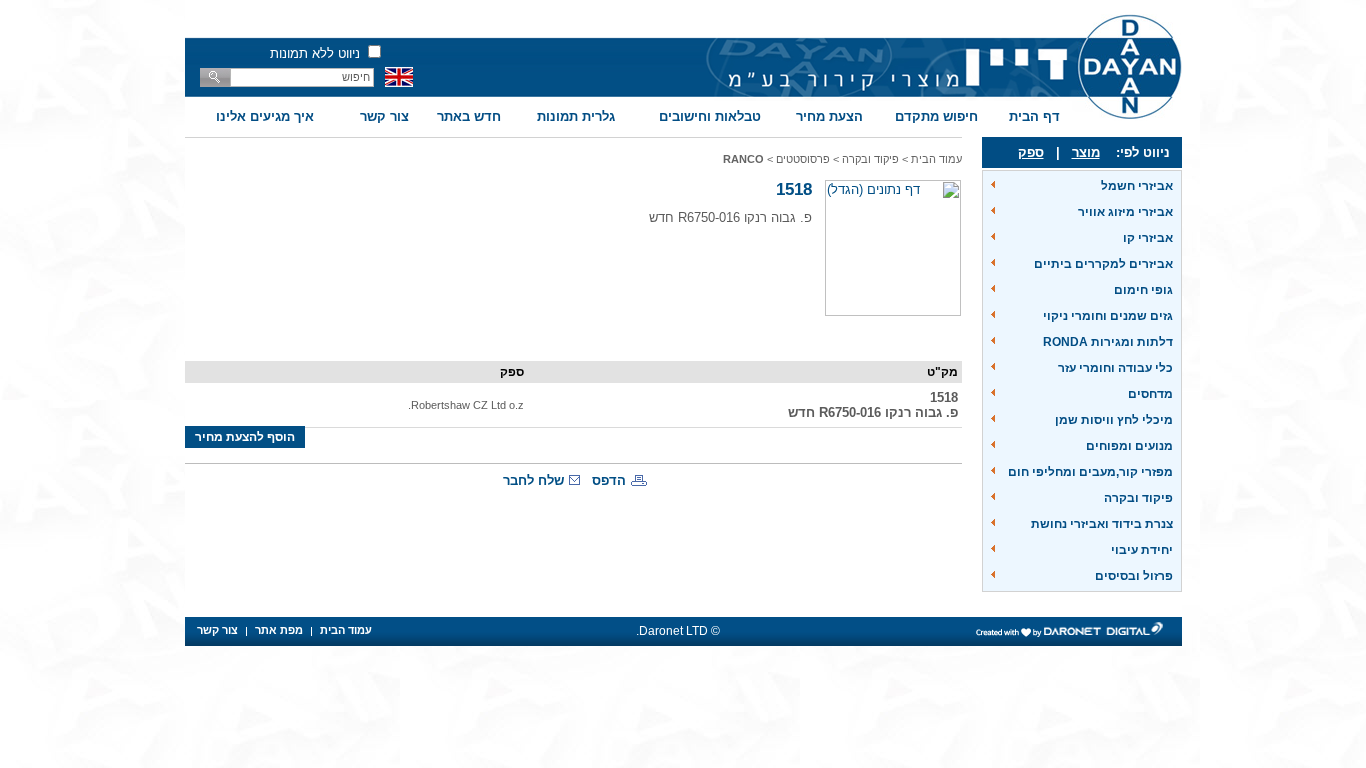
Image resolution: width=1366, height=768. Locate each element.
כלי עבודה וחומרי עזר (1115, 368)
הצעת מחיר (829, 116)
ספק (1031, 152)
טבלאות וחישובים (710, 116)
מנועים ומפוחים (1129, 446)
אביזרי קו (1148, 238)
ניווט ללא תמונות (315, 53)
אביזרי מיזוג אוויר (1125, 212)
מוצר (1086, 152)
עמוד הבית (936, 159)
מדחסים (1150, 394)
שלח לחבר (533, 480)
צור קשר (384, 116)
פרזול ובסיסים (1134, 576)
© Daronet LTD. (678, 631)
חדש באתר (469, 116)
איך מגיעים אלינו (265, 116)
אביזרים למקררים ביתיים (1103, 264)
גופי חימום (1143, 290)
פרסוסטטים (803, 159)
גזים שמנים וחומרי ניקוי (1108, 316)
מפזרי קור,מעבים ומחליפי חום (1090, 472)
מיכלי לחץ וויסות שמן (1114, 420)
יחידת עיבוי (1142, 550)
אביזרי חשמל (1137, 186)
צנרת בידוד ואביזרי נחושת (1102, 524)
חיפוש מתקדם (936, 116)
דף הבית (1034, 116)
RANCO (743, 159)
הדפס (609, 480)
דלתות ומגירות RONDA (1108, 342)
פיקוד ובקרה (1138, 498)
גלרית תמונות (576, 116)
